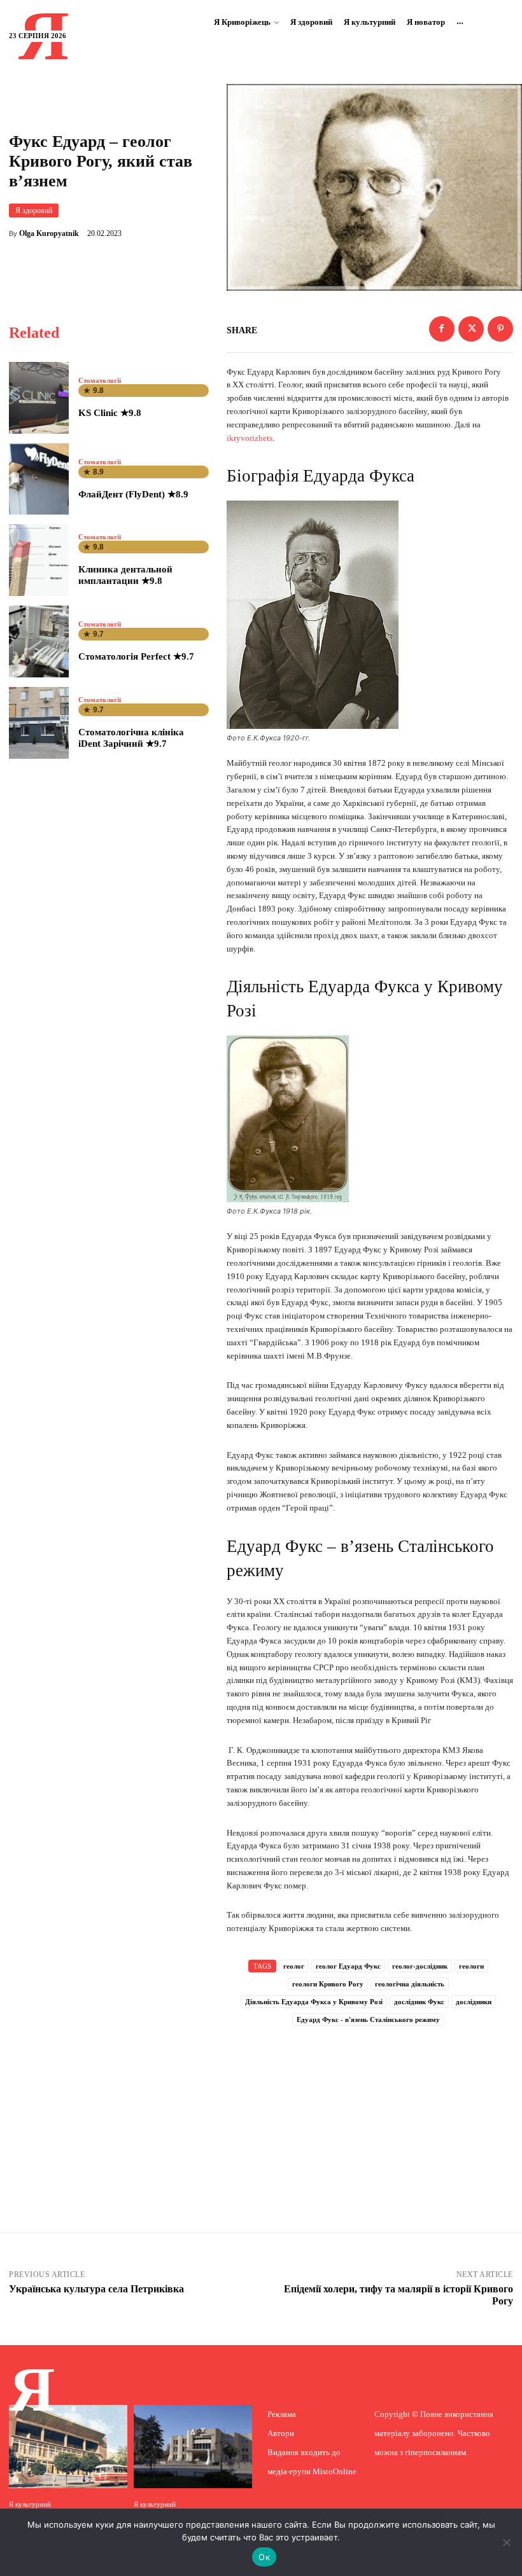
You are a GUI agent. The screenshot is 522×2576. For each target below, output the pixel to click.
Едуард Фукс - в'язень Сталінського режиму (368, 2019)
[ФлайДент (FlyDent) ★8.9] (39, 479)
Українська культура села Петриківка (96, 2289)
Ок (264, 2557)
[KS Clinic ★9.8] (39, 398)
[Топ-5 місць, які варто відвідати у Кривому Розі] (193, 2446)
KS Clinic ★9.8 (110, 413)
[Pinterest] (500, 329)
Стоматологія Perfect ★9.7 (136, 656)
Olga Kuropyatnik (49, 233)
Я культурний (30, 2504)
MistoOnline (335, 2471)
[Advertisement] (370, 2112)
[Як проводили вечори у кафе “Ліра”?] (68, 2446)
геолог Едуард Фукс (348, 1966)
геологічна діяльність (410, 1984)
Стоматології (100, 381)
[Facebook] (442, 329)
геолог (294, 1966)
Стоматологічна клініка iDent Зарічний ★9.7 (131, 738)
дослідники (474, 2002)
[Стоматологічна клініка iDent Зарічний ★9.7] (39, 723)
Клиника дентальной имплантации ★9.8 (125, 575)
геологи (471, 1966)
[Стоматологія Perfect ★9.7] (39, 641)
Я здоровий (34, 211)
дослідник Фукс (419, 2002)
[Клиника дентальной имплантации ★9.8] (39, 560)
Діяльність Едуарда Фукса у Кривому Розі (314, 2002)
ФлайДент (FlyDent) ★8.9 (133, 494)
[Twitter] (471, 329)
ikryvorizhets (250, 438)
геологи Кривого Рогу (328, 1984)
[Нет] (506, 2542)
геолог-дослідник (420, 1966)
